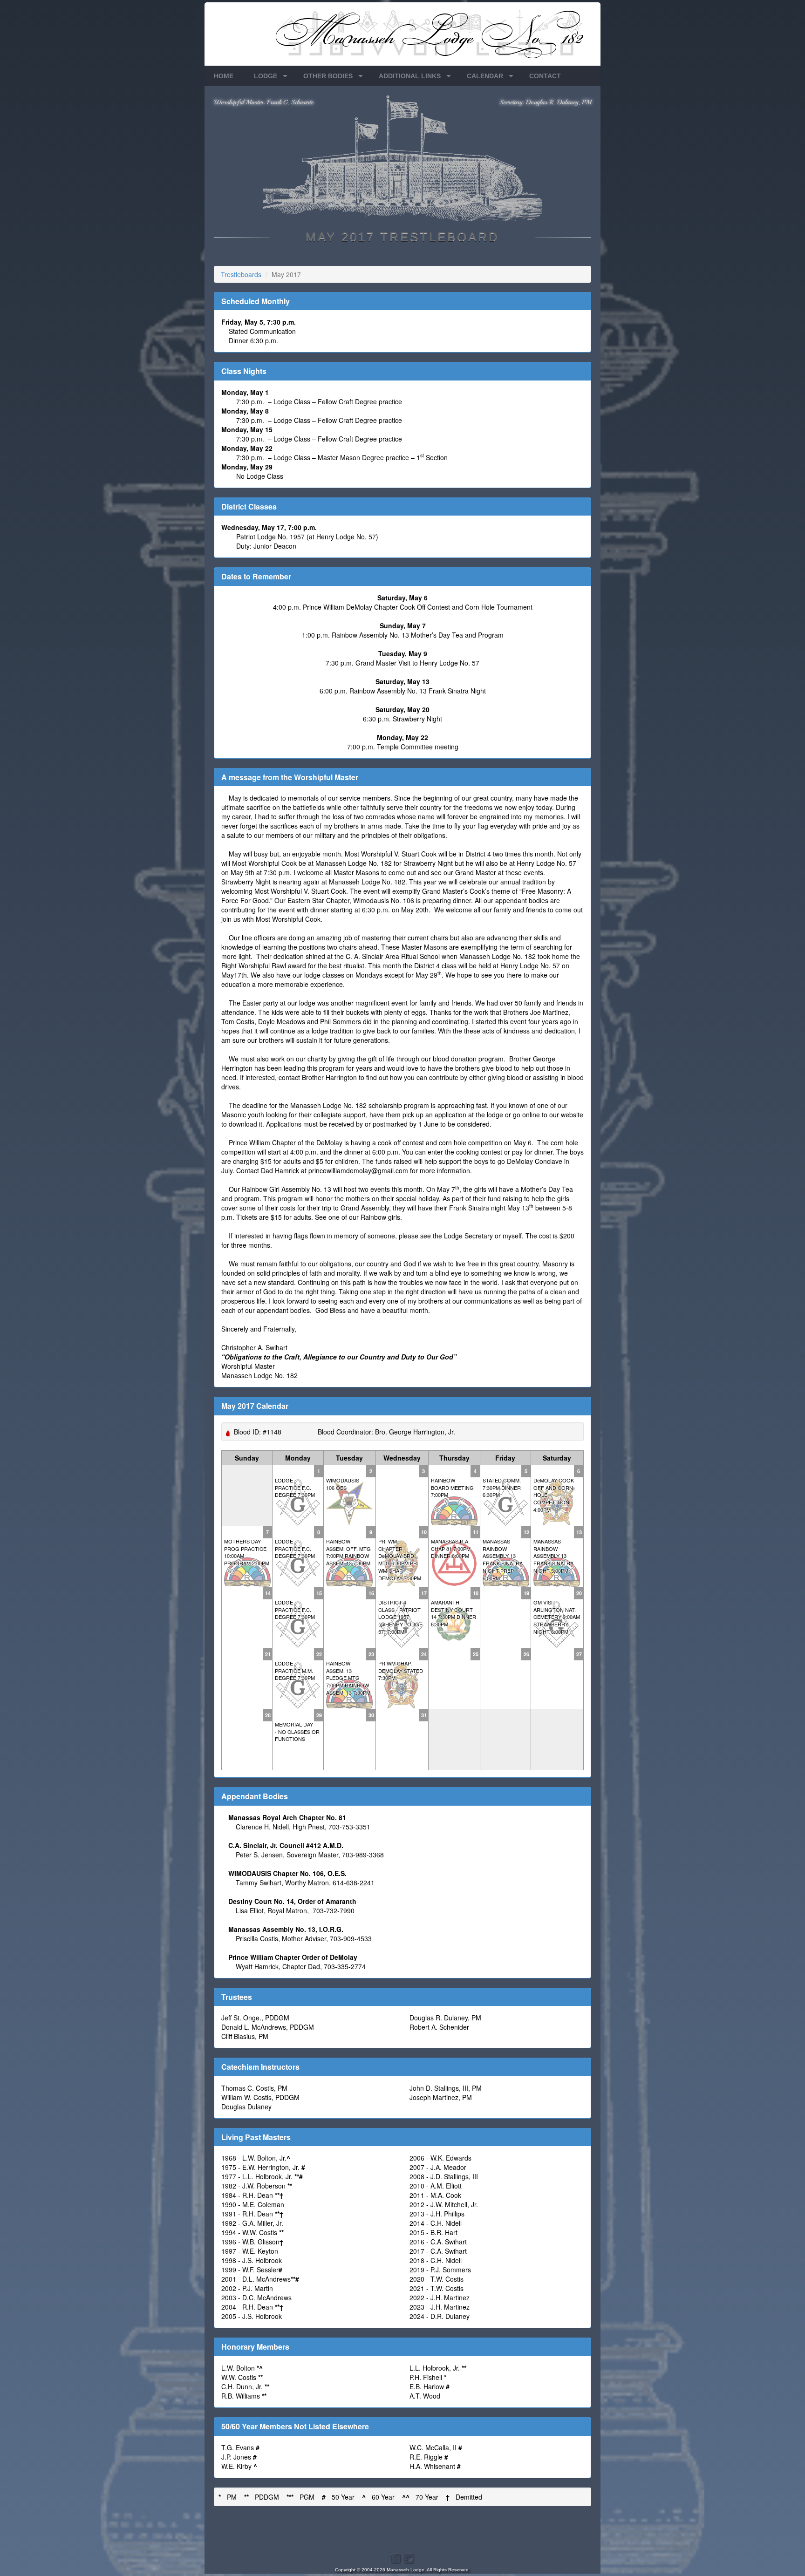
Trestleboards (241, 274)
